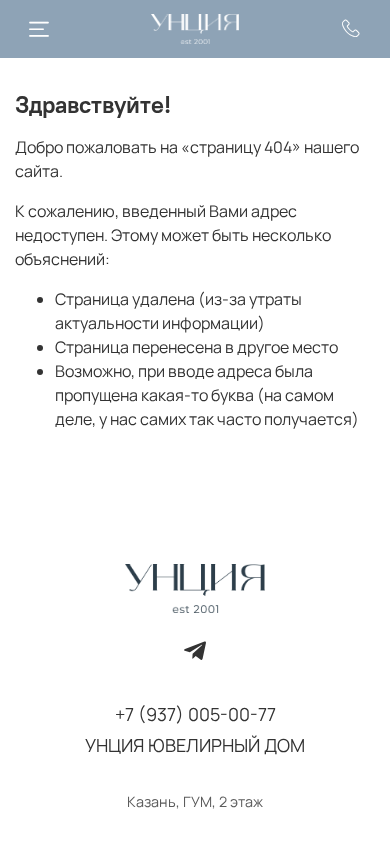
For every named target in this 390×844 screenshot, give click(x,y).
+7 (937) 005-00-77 (195, 714)
